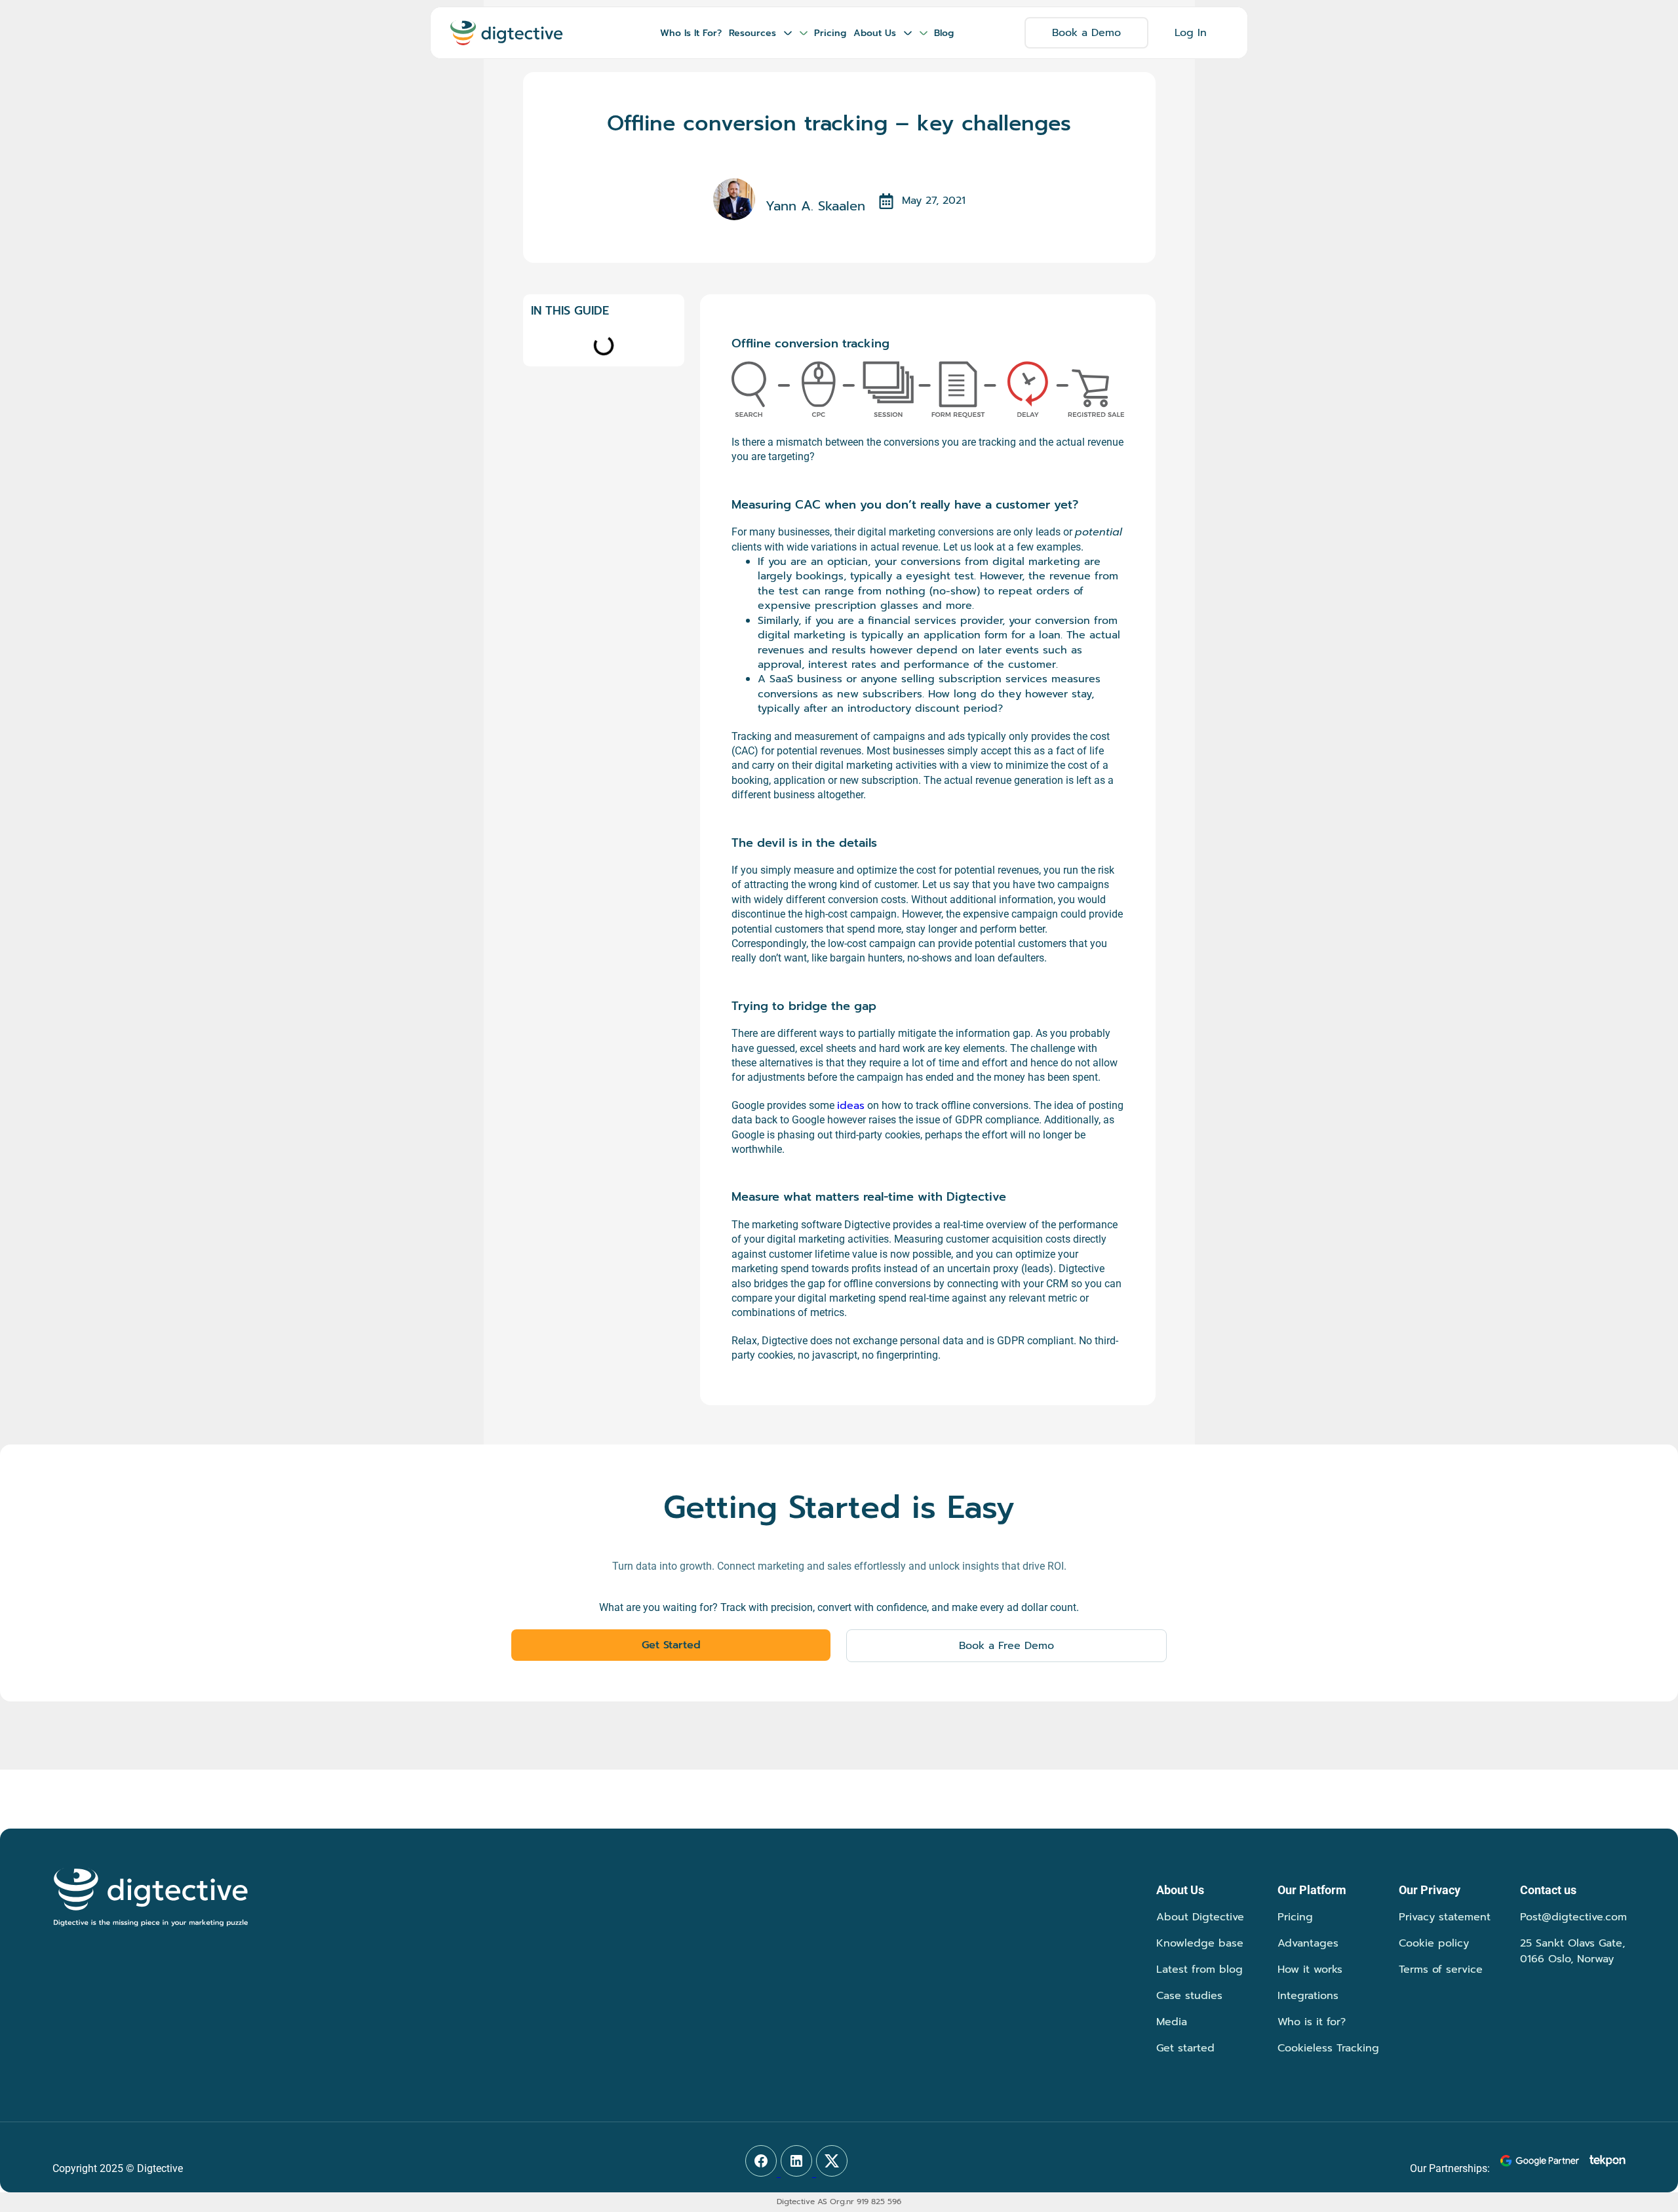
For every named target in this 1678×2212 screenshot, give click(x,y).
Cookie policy (1434, 1943)
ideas (851, 1106)
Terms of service (1441, 1969)
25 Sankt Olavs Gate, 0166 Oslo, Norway (1572, 1951)
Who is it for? (1312, 2022)
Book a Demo (1086, 33)
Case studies (1189, 1996)
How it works (1310, 1969)
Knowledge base (1200, 1943)
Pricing (830, 33)
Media (1172, 2022)
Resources (752, 33)
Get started (1185, 2048)
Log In (1191, 33)
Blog (944, 33)
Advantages (1308, 1943)
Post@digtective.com (1573, 1917)
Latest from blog (1200, 1969)
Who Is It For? (691, 33)
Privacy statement (1445, 1917)
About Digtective (1200, 1917)
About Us (875, 33)
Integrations (1308, 1996)
